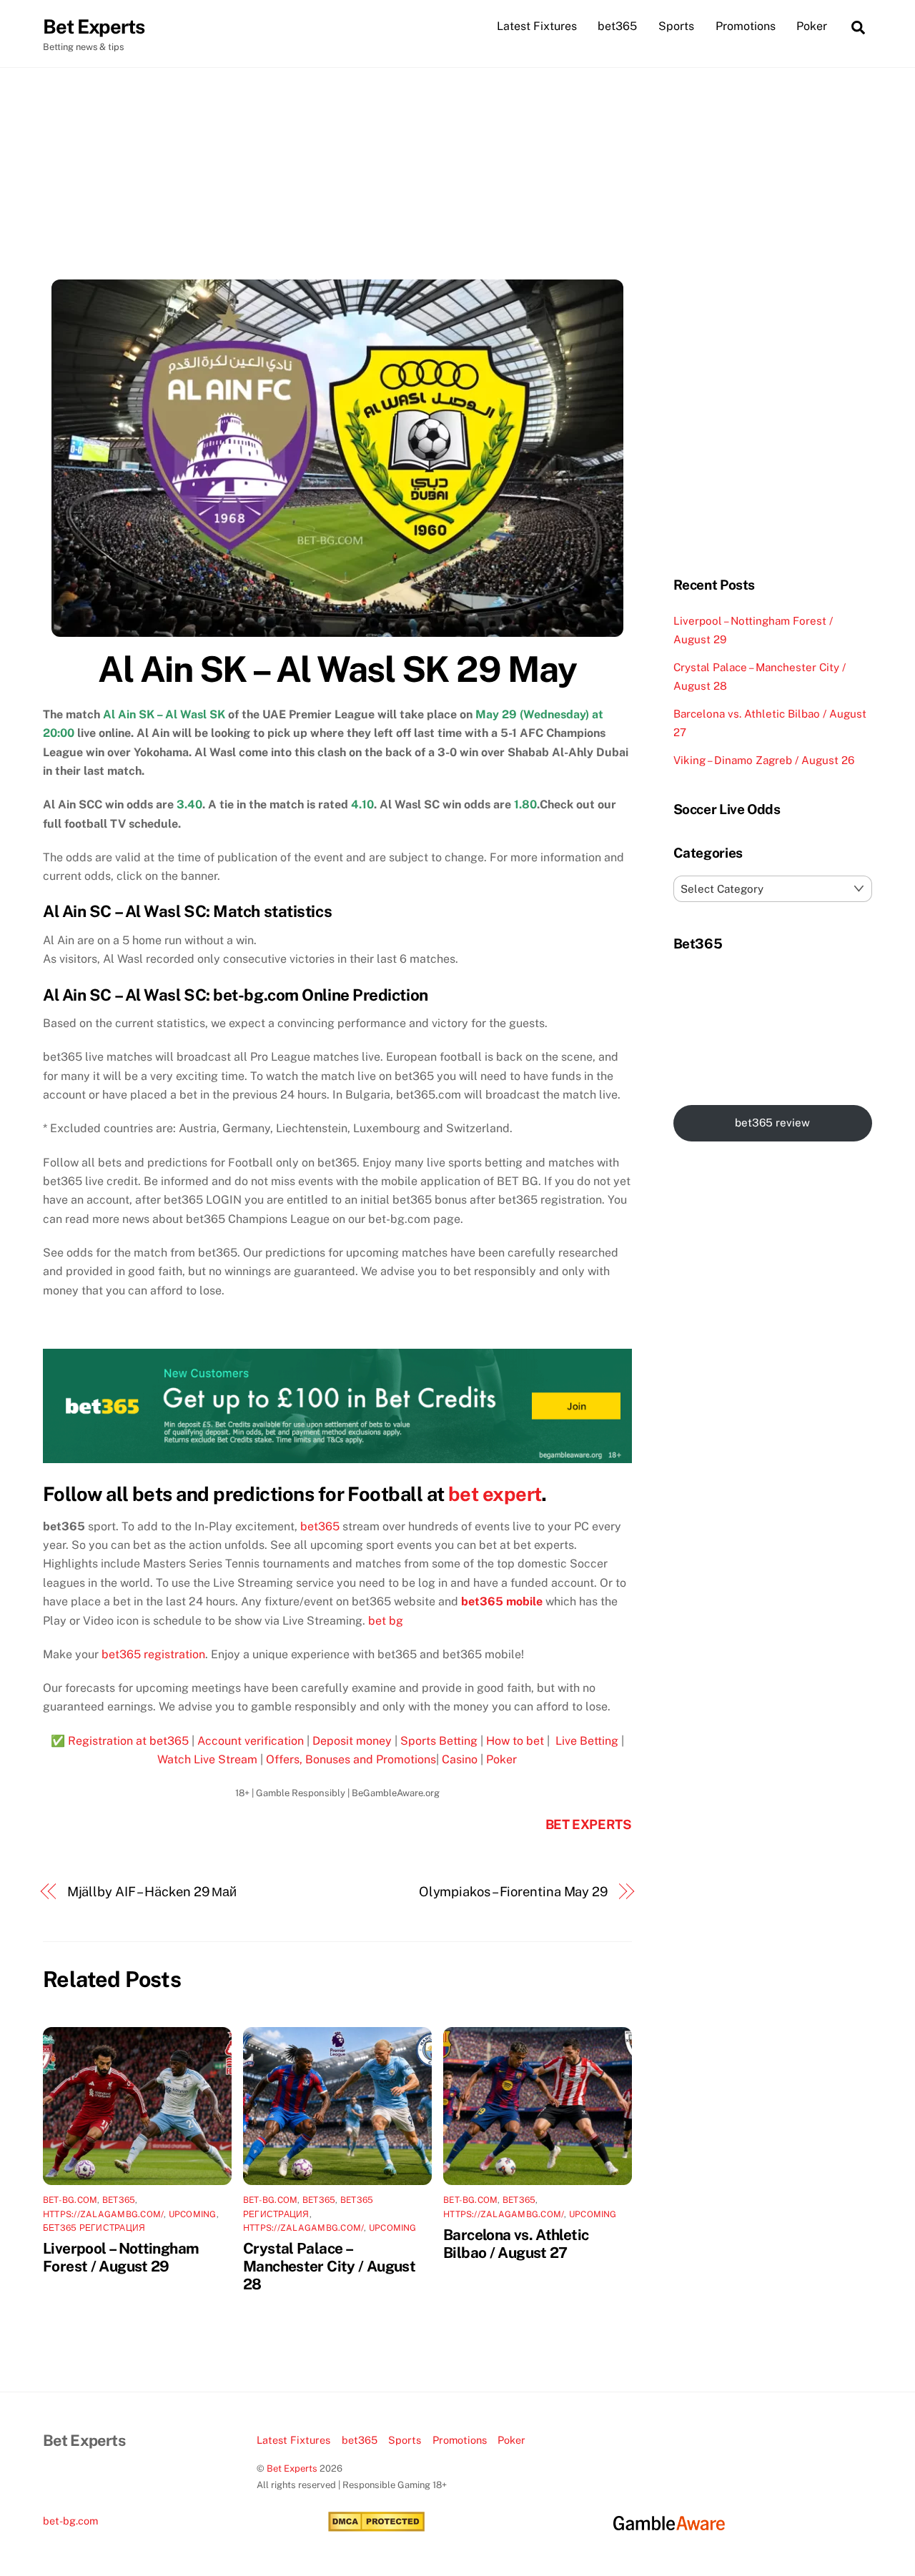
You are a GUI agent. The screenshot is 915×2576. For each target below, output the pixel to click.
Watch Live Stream (207, 1759)
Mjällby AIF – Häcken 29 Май (152, 1892)
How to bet (515, 1741)
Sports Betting (439, 1741)
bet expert (495, 1494)
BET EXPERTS (589, 1824)
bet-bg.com (70, 2200)
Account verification (251, 1741)
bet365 (617, 26)
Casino (460, 1759)
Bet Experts (292, 2468)
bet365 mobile (502, 1601)
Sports (676, 26)
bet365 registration (153, 1654)
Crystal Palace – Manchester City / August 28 (329, 2266)
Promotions (746, 26)
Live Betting (585, 1741)
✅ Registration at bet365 (120, 1741)
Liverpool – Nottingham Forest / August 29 (121, 2257)
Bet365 (119, 2200)
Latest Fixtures (537, 26)
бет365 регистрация (94, 2228)
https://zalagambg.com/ (103, 2214)
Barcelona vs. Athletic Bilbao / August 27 (516, 2244)
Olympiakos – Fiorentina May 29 (513, 1892)
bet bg (386, 1621)
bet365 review (772, 1123)
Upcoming (193, 2214)
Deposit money (352, 1741)
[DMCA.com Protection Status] (376, 2528)
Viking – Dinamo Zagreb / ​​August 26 (764, 760)
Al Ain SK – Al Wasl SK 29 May (337, 669)
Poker (812, 26)
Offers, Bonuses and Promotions (351, 1759)
